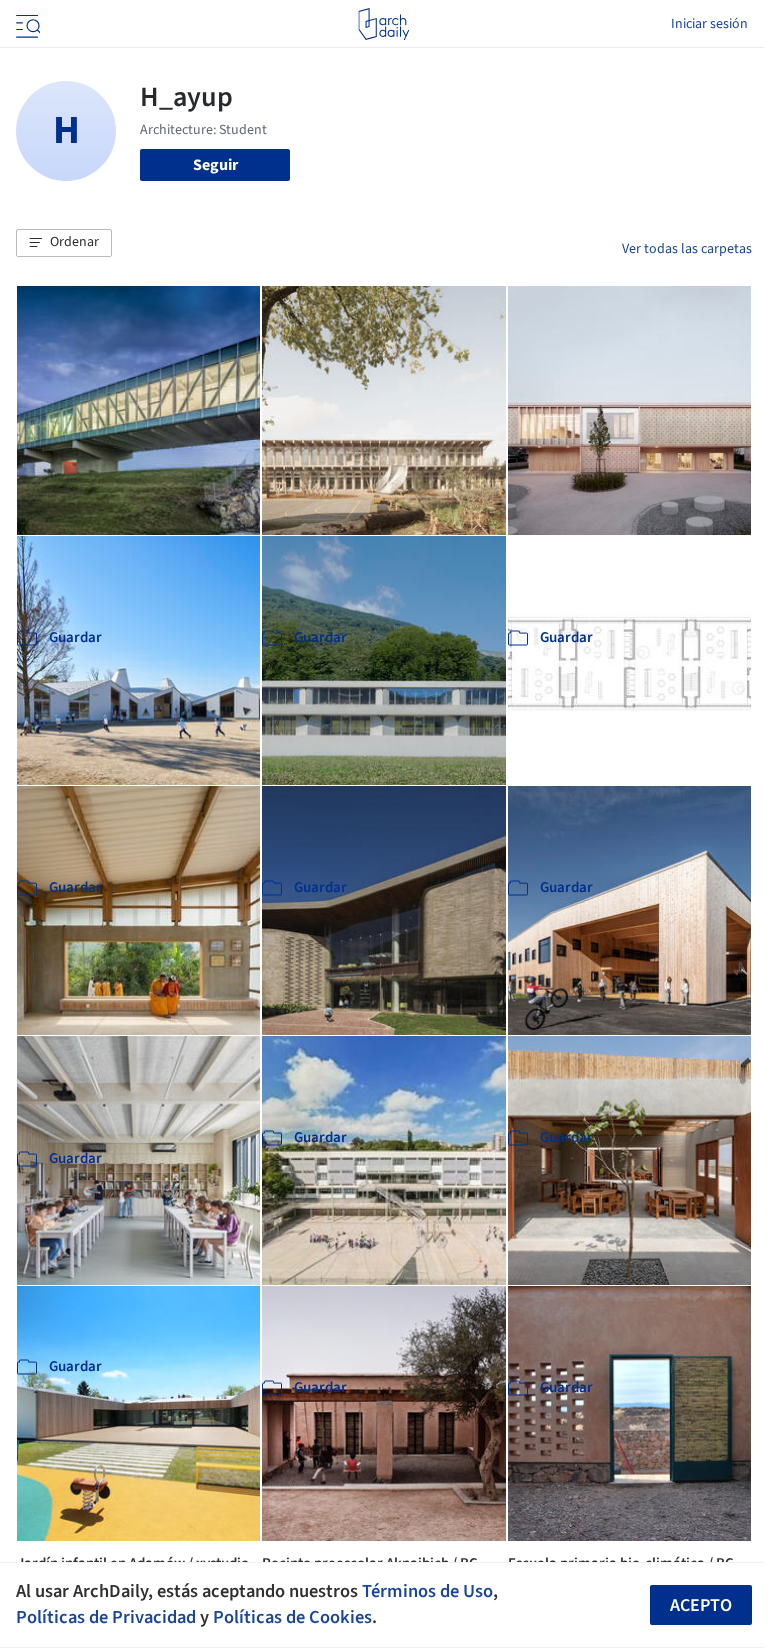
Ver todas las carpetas (687, 249)
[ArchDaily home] (383, 24)
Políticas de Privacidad (106, 1617)
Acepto (701, 1605)
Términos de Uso (427, 1591)
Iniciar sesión (709, 24)
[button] (64, 243)
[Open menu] (26, 24)
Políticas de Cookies (292, 1617)
